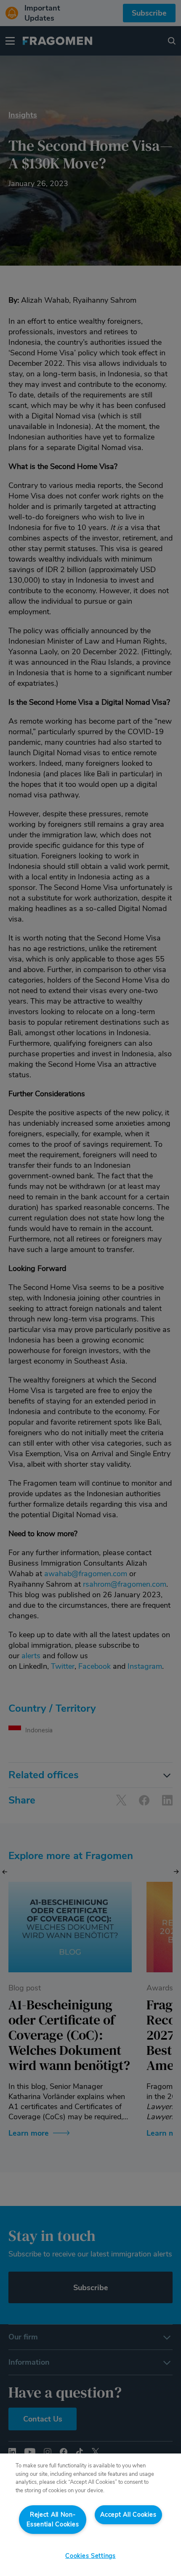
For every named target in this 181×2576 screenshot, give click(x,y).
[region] (90, 2515)
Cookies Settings (90, 2556)
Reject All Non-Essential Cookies (53, 2519)
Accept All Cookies (128, 2515)
